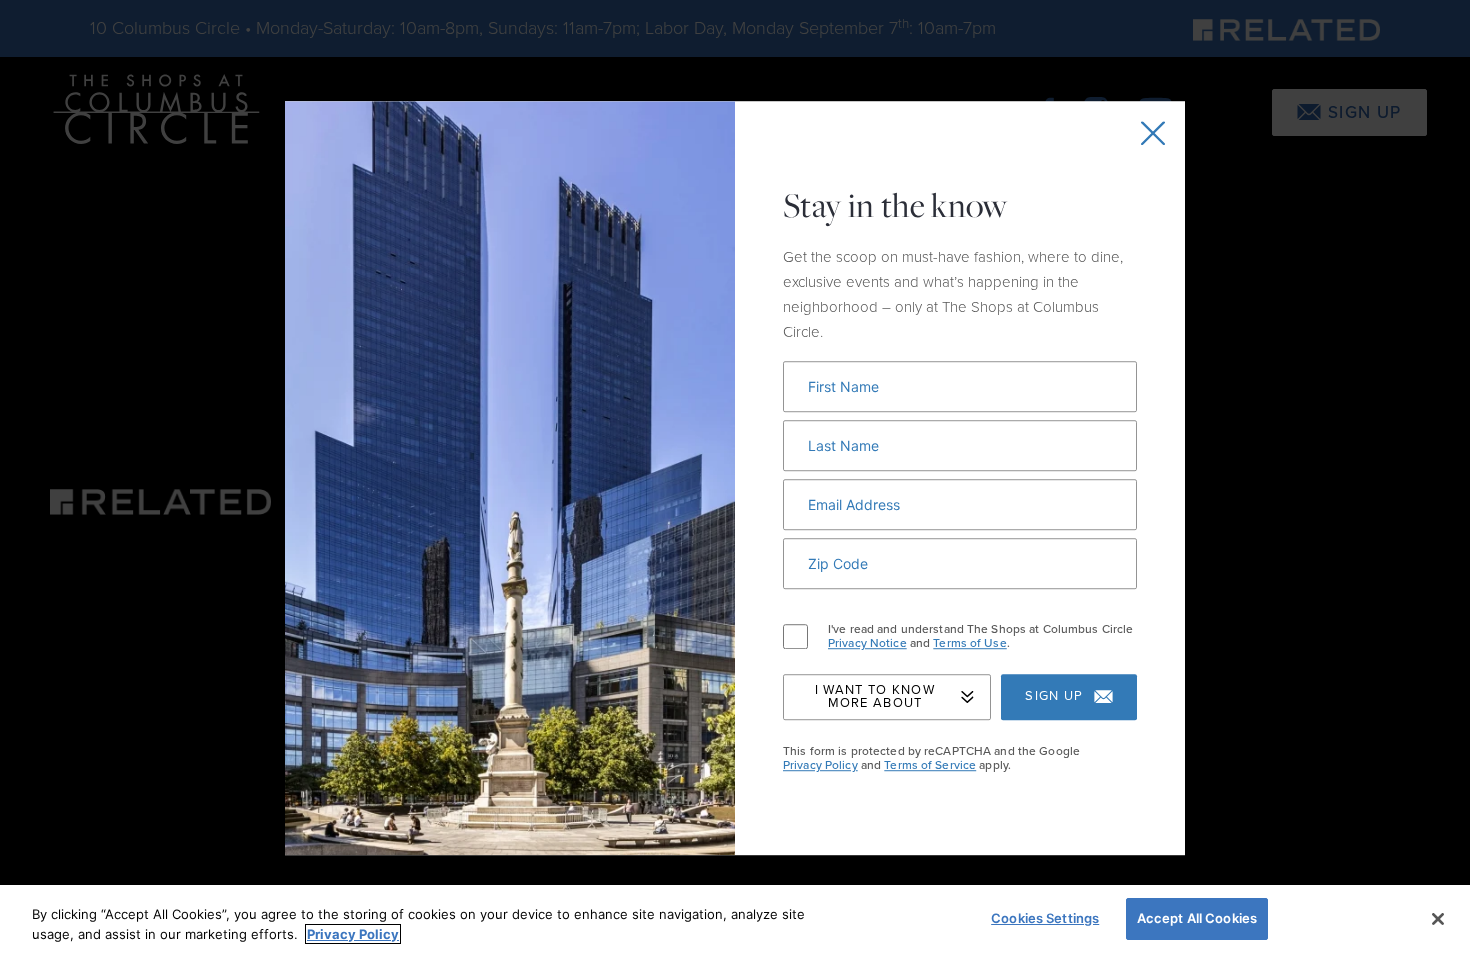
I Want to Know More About (875, 696)
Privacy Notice (867, 644)
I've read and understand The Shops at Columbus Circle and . (980, 636)
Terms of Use (969, 644)
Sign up (1054, 697)
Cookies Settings (1045, 918)
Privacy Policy (820, 765)
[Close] (1438, 919)
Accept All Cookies (1197, 918)
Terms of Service (930, 765)
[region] (735, 920)
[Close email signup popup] (1153, 133)
